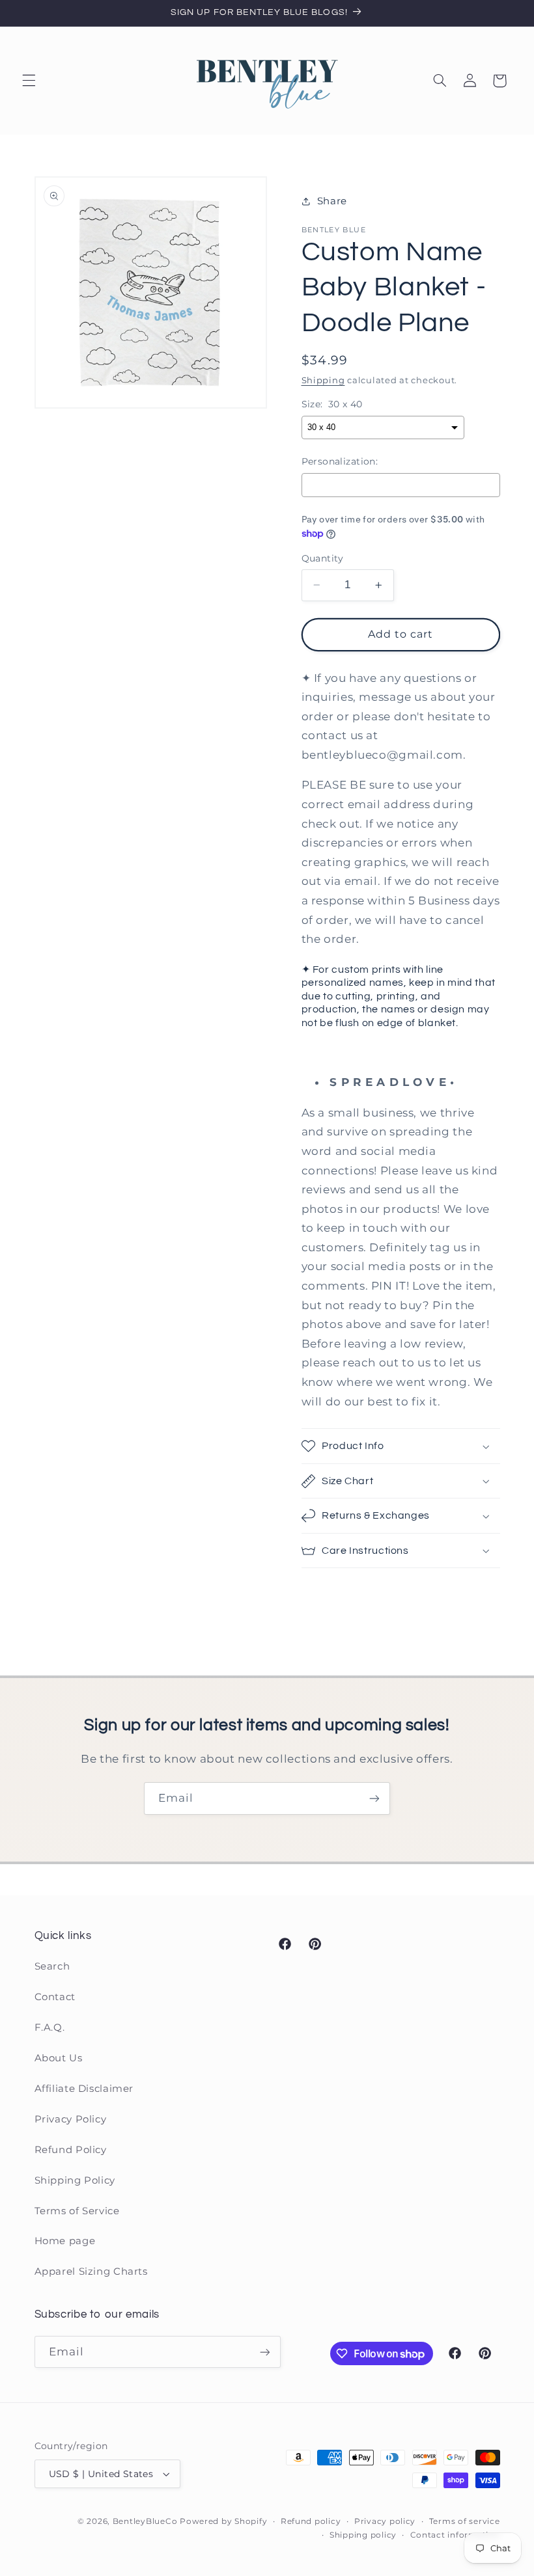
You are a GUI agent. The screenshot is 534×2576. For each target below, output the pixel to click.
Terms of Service (77, 2211)
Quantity (323, 558)
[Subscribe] (374, 1798)
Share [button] (332, 201)
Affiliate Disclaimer (84, 2089)
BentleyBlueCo (145, 2521)
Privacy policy (385, 2521)
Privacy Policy (71, 2119)
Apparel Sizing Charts (91, 2271)
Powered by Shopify (223, 2521)
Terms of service (465, 2521)
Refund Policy (71, 2150)
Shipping (323, 380)
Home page (65, 2241)
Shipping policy (363, 2535)
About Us (59, 2058)
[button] (29, 81)
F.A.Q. (50, 2027)
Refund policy (311, 2521)
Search (52, 1966)
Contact (55, 1997)
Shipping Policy (75, 2180)
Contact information (455, 2535)
